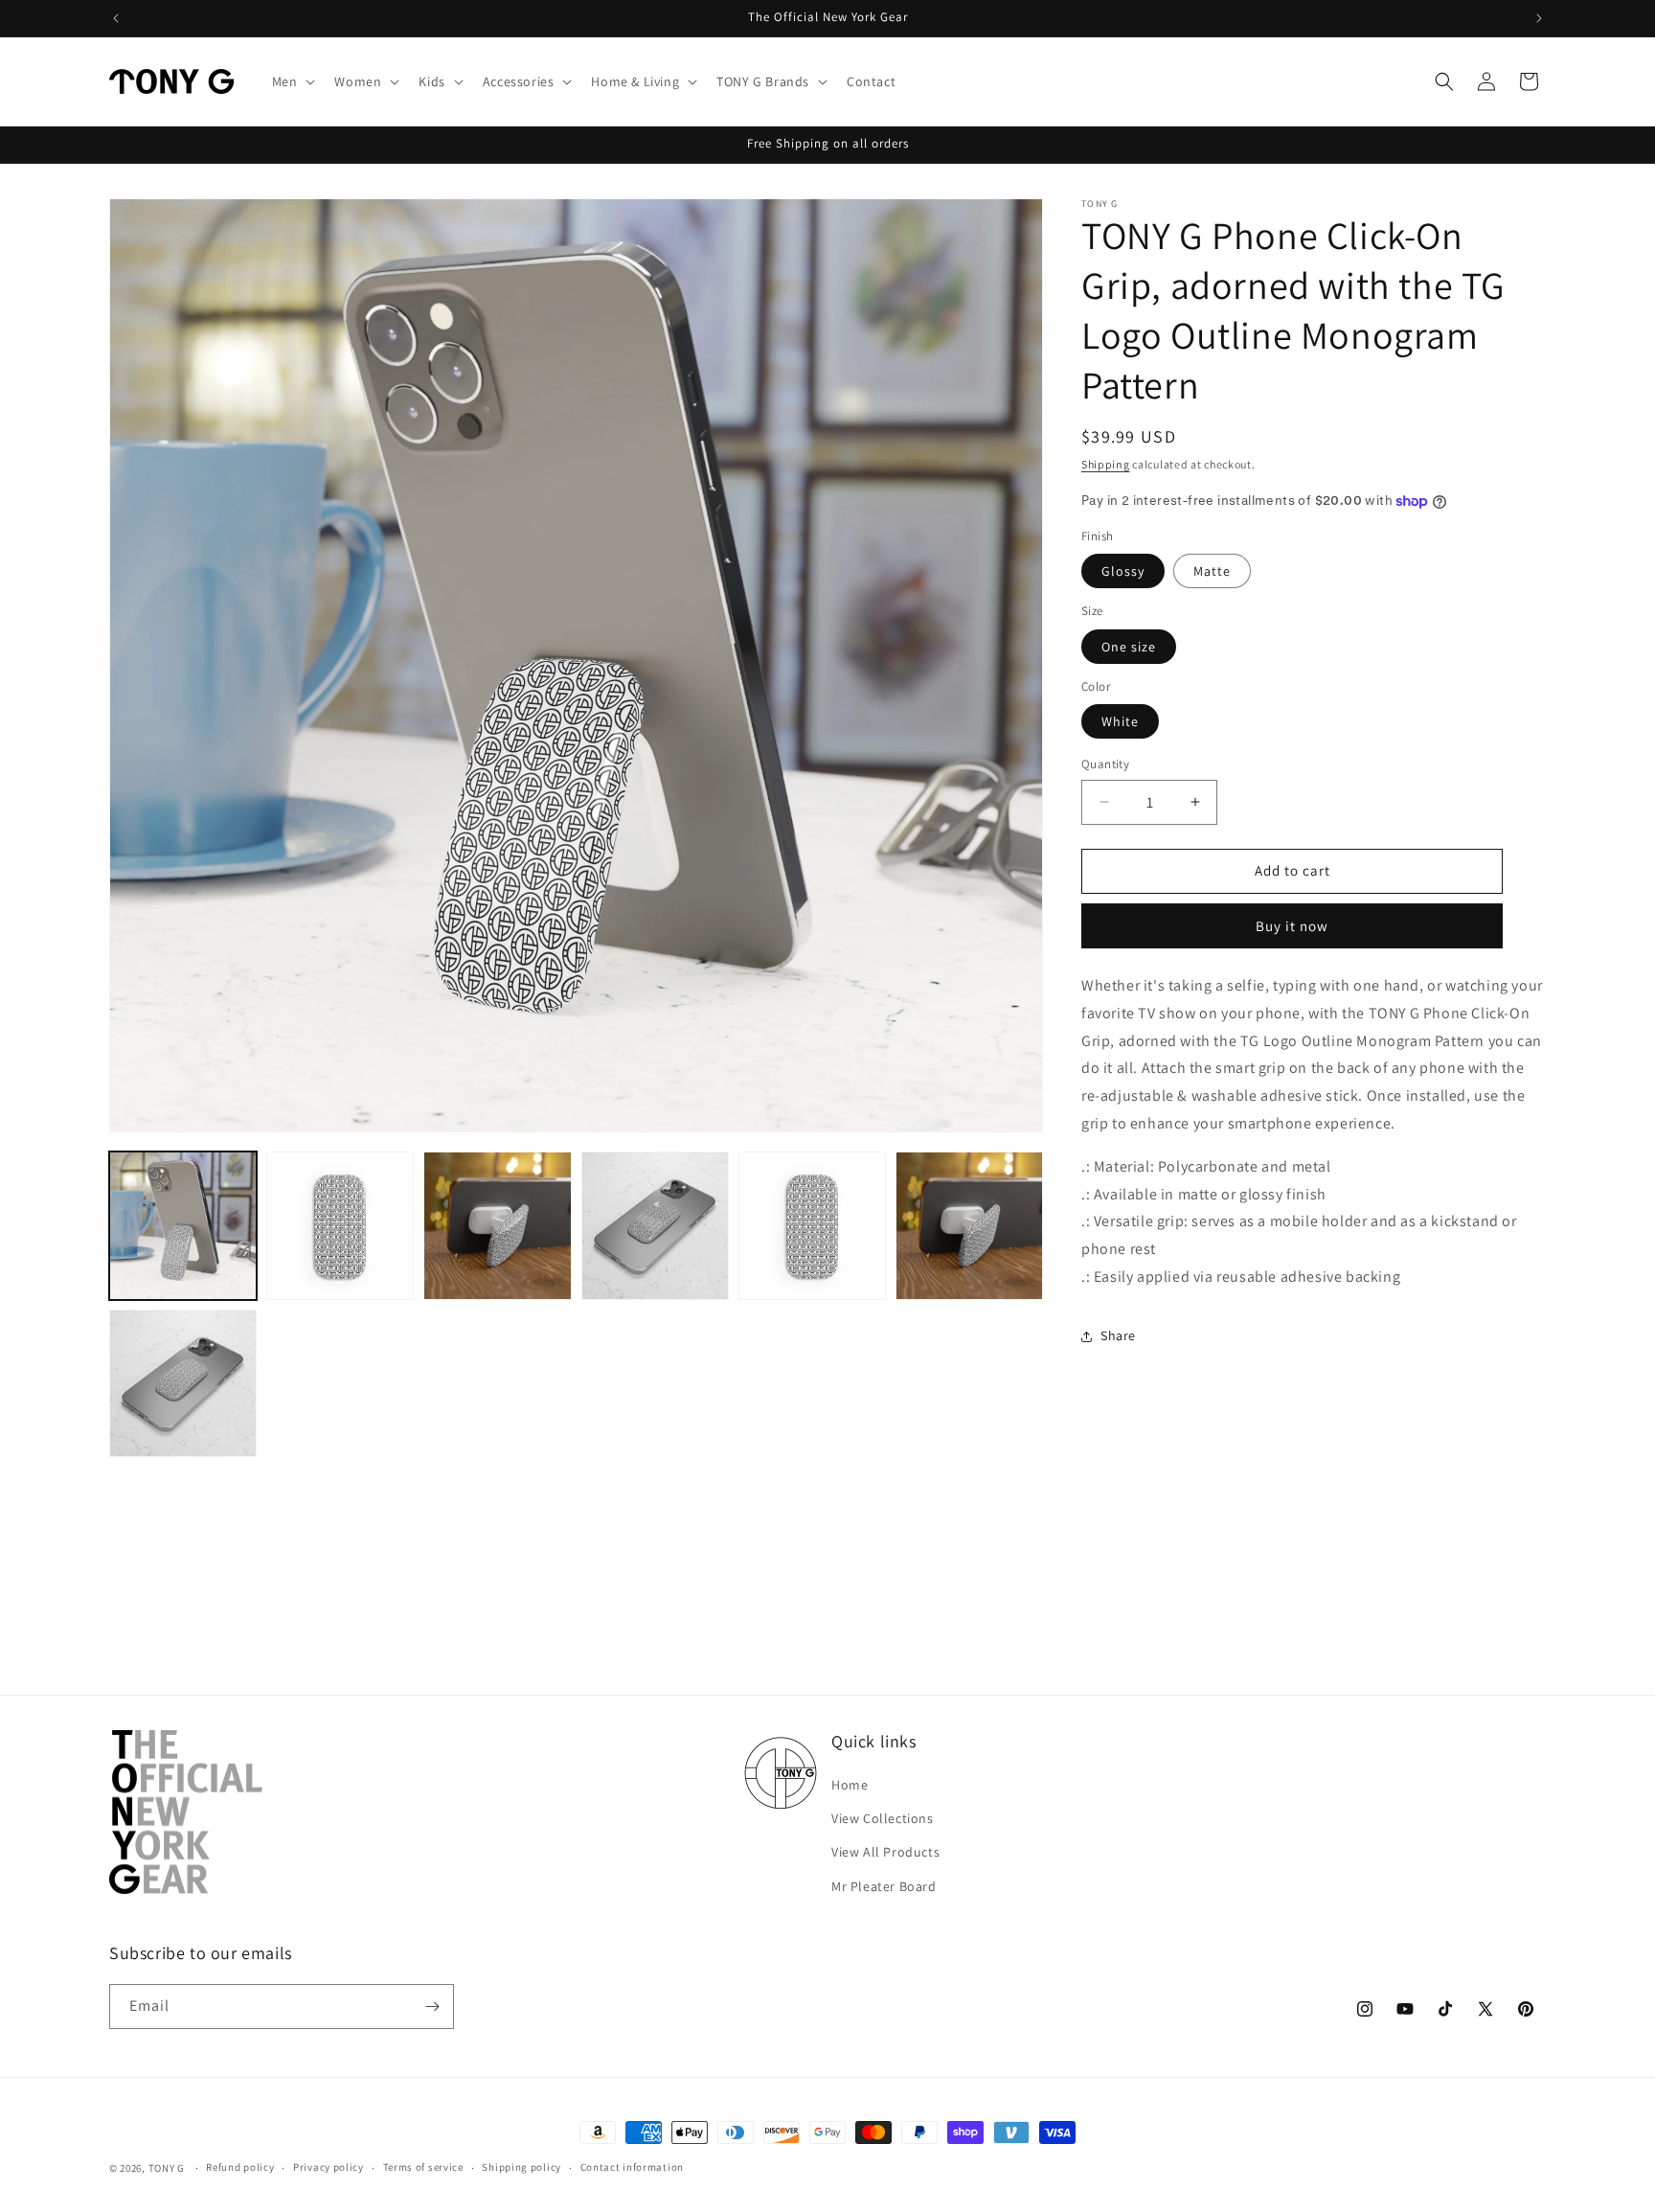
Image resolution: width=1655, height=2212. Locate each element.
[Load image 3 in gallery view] (340, 1225)
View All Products (885, 1852)
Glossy (1123, 571)
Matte (1212, 571)
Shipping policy (521, 2167)
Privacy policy (329, 2167)
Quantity (1105, 764)
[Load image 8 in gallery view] (183, 1383)
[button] (292, 81)
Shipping (1106, 464)
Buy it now (1292, 926)
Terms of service (423, 2167)
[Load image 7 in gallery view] (969, 1225)
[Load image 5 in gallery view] (655, 1225)
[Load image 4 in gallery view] (497, 1225)
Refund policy (240, 2167)
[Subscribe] (432, 2007)
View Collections (883, 1818)
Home (850, 1785)
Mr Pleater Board (884, 1886)
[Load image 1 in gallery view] (183, 1225)
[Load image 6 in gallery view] (812, 1225)
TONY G (167, 2168)
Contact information (632, 2167)
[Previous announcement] (116, 18)
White (1120, 721)
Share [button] (1118, 1335)
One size (1129, 647)
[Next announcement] (1539, 18)
